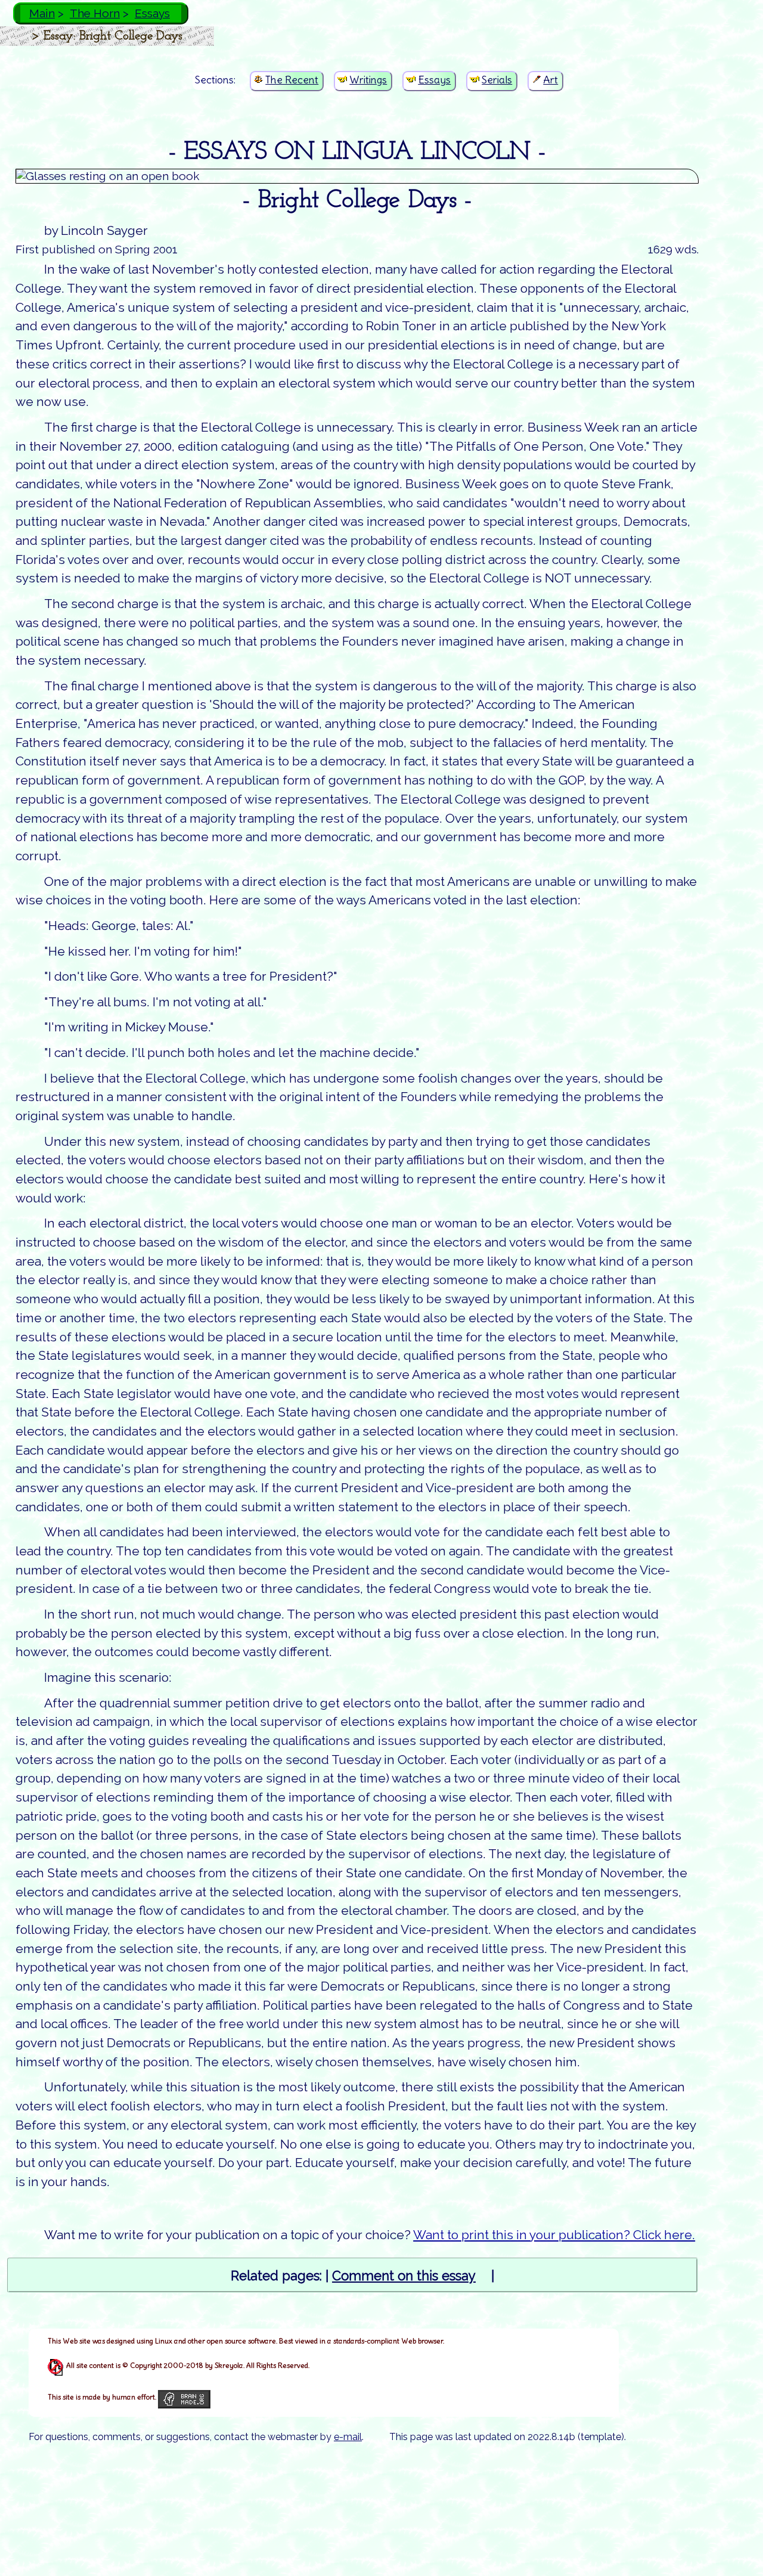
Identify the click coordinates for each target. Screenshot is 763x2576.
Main (42, 13)
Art (550, 80)
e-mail (348, 2437)
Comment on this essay (404, 2276)
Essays (152, 13)
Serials (497, 80)
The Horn (95, 13)
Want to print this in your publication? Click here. (554, 2235)
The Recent (292, 80)
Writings (368, 80)
